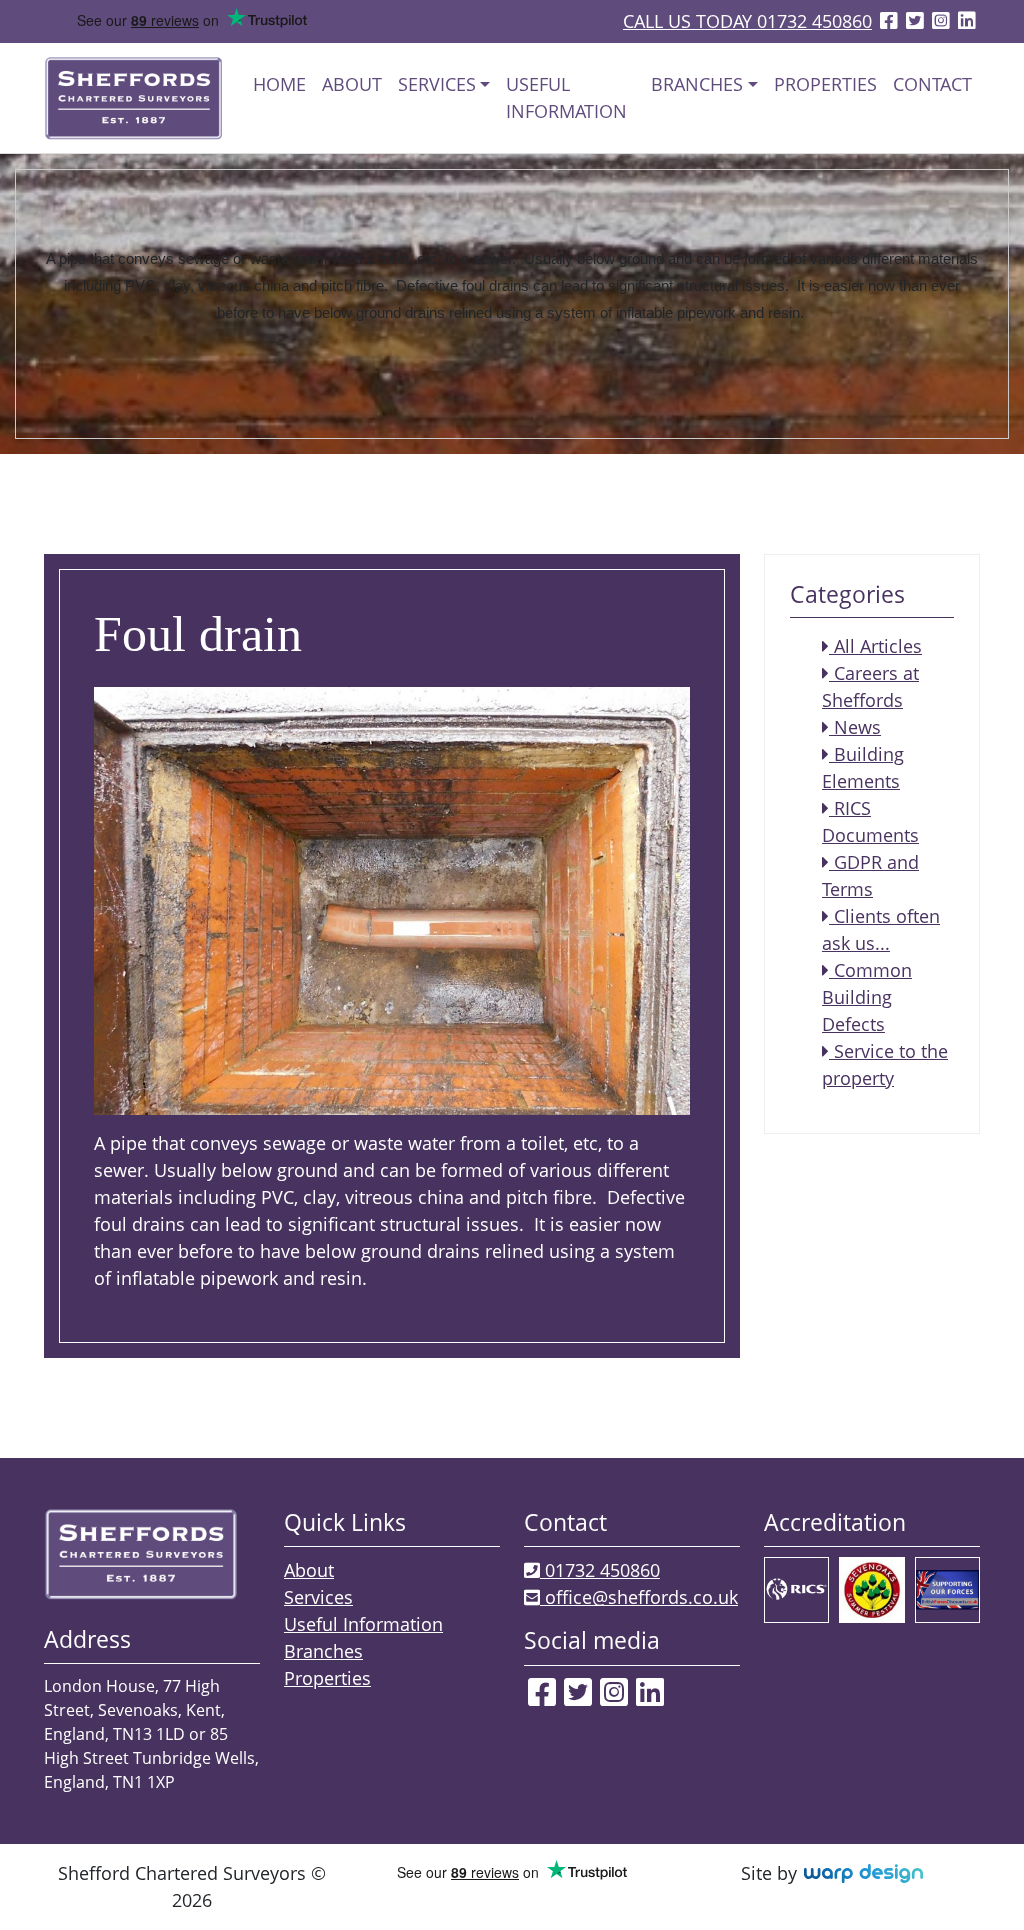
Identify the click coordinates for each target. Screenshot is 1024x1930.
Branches (323, 1651)
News (855, 727)
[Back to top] (969, 1880)
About (352, 84)
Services (318, 1597)
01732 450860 (600, 1570)
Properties (825, 84)
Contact (932, 84)
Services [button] (437, 84)
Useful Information (566, 97)
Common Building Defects (867, 997)
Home (279, 84)
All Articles (875, 646)
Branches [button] (697, 84)
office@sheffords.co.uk (639, 1597)
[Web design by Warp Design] (862, 1873)
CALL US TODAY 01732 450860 (747, 21)
